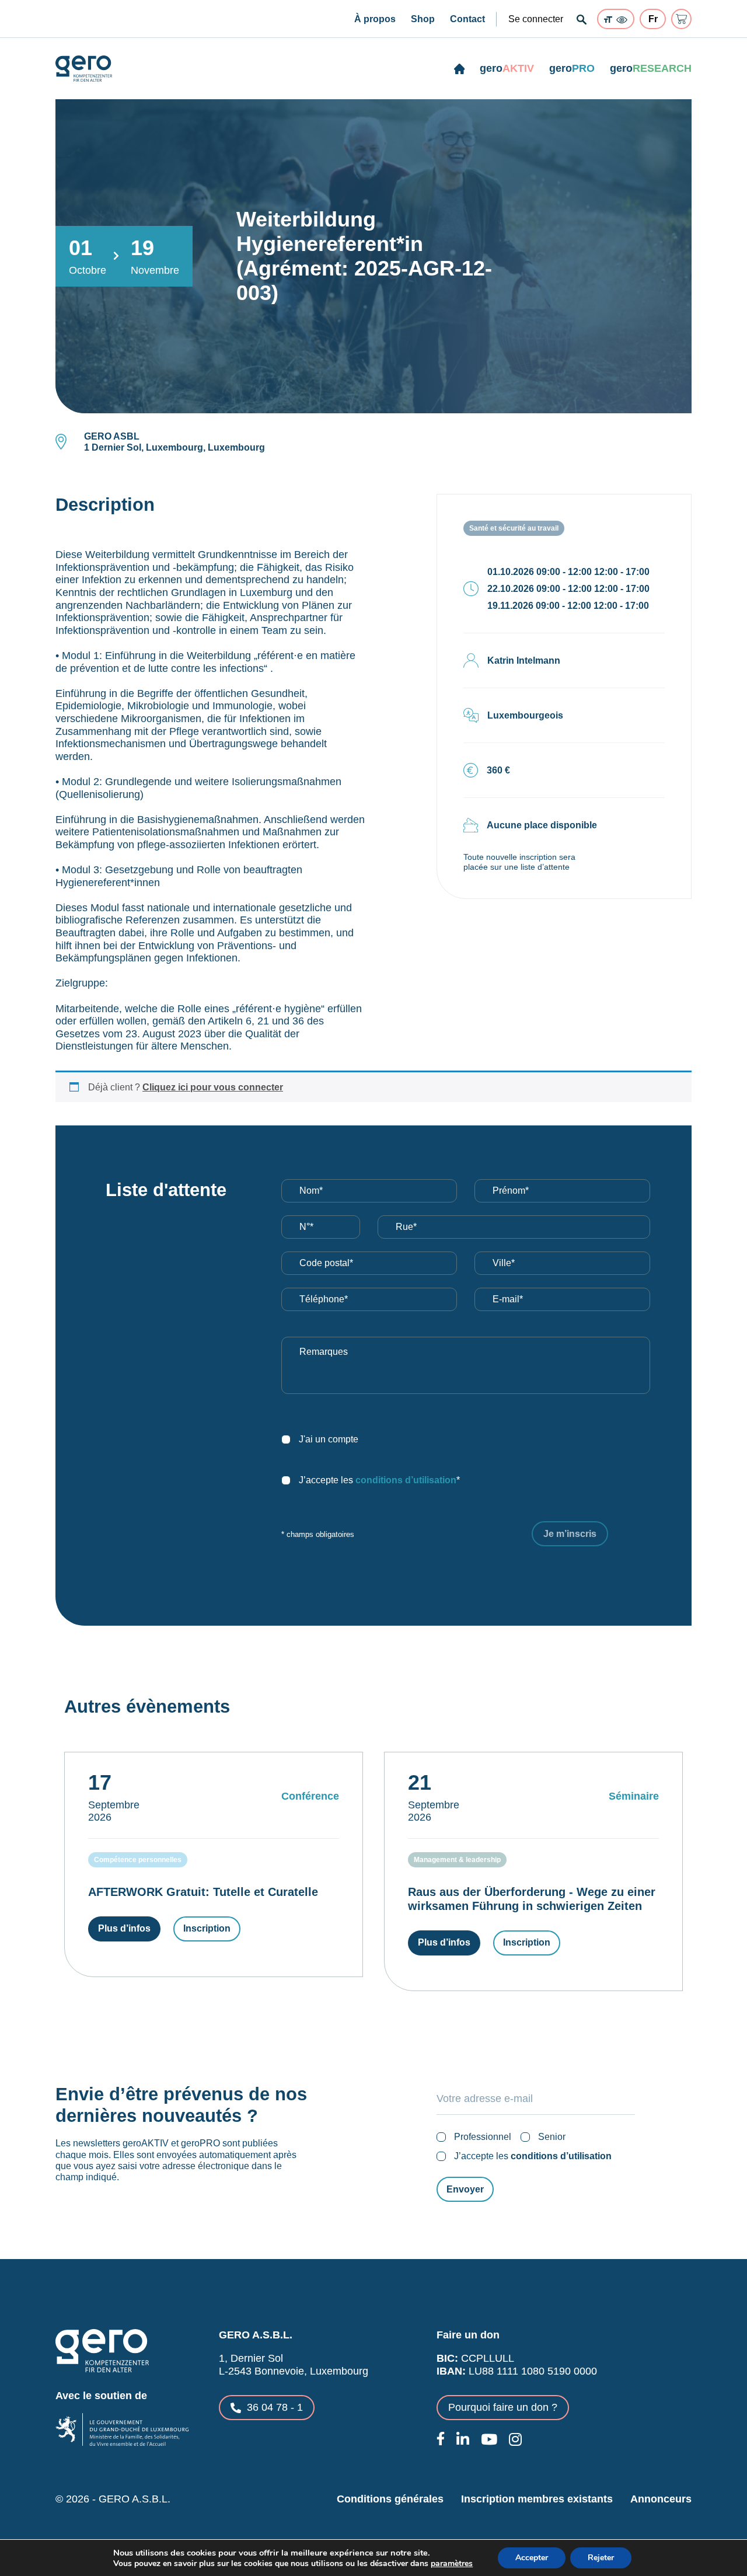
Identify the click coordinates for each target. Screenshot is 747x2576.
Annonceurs (661, 2499)
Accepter (532, 2558)
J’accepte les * (379, 1480)
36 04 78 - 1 (275, 2407)
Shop (423, 19)
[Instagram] (515, 2439)
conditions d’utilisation (406, 1480)
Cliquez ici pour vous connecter (213, 1087)
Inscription (207, 1928)
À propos (375, 19)
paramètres (452, 2564)
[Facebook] (441, 2439)
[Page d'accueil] (460, 69)
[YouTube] (489, 2439)
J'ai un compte (329, 1439)
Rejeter (601, 2558)
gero (507, 68)
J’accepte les (533, 2156)
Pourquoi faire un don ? (503, 2407)
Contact (467, 19)
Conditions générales (390, 2499)
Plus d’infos (124, 1928)
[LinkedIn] (463, 2439)
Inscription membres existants (537, 2499)
